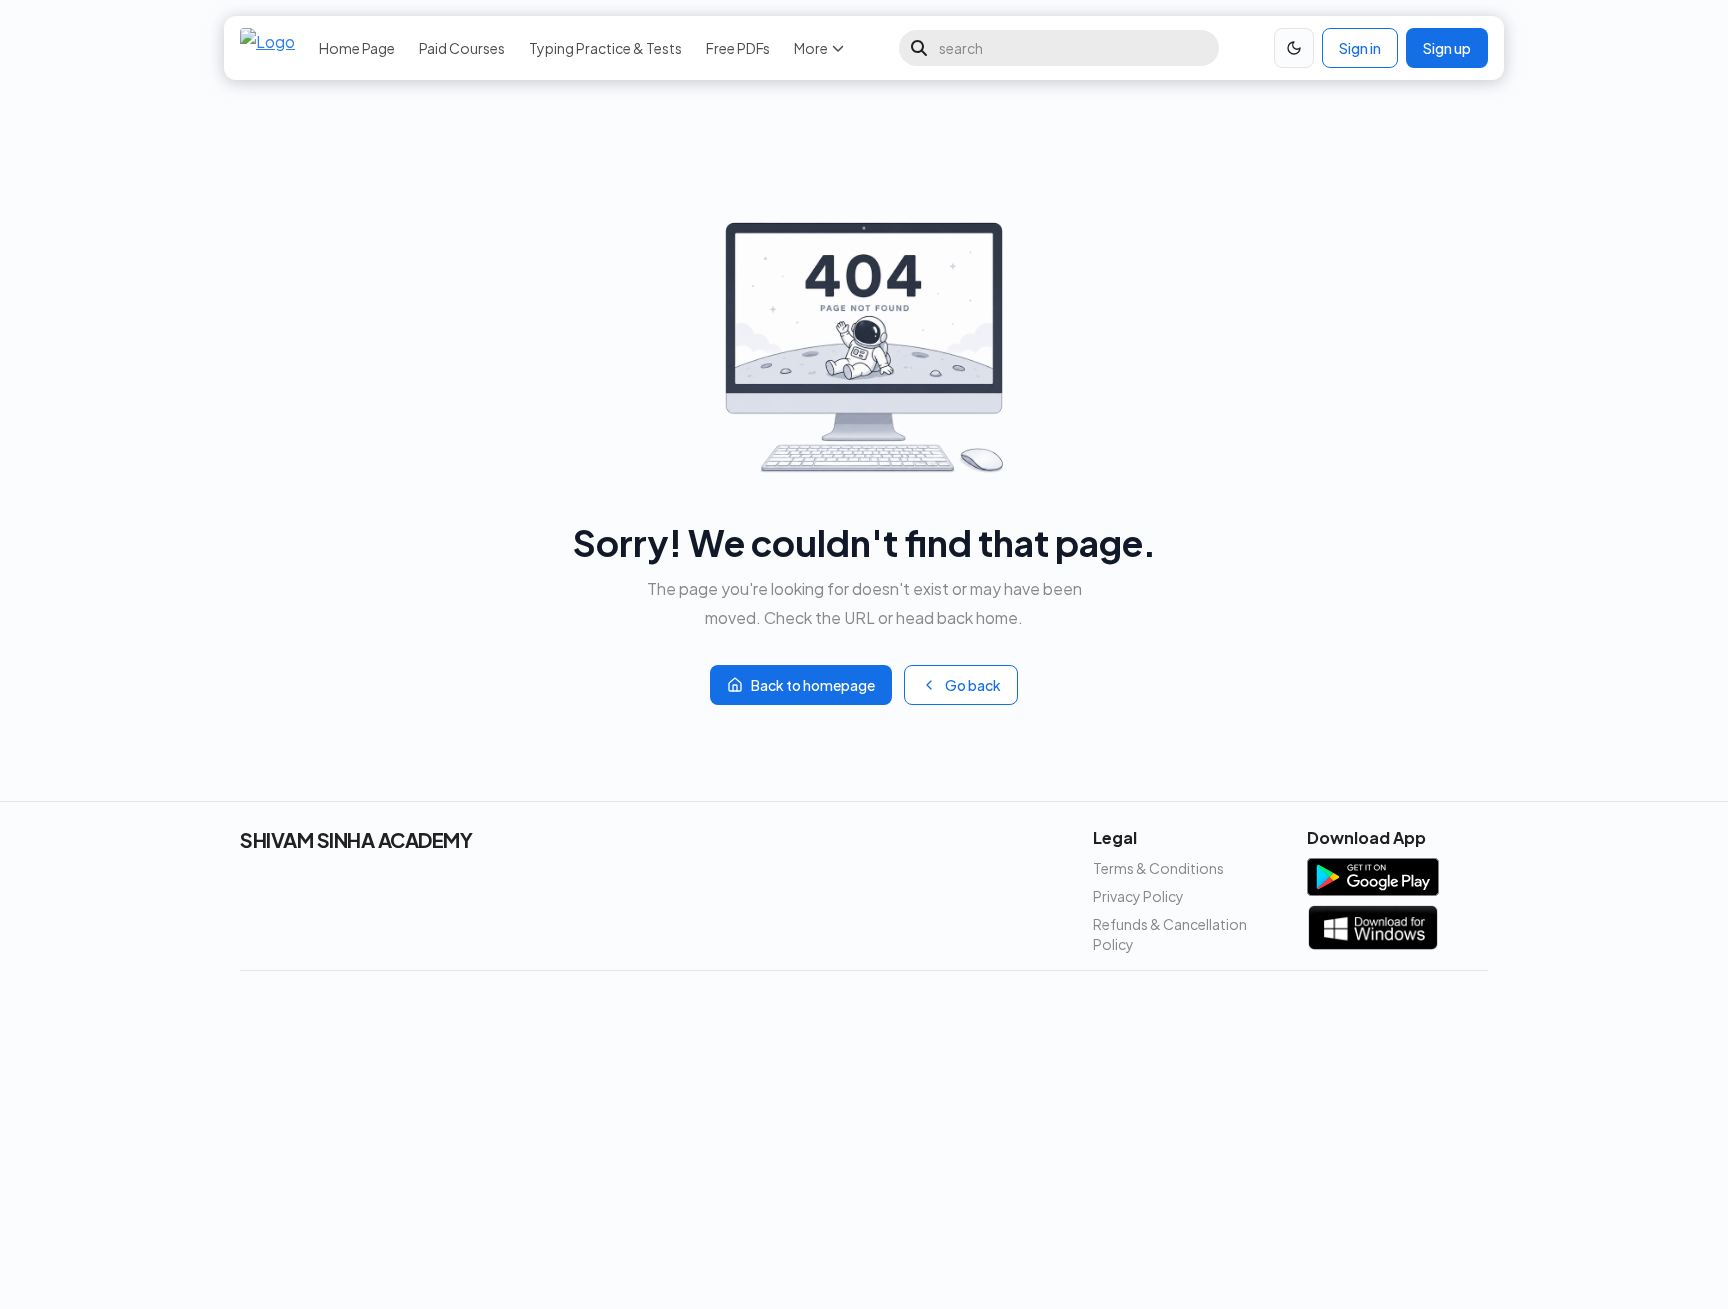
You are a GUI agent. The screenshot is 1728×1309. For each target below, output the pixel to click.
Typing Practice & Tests (605, 48)
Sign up (1447, 48)
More (811, 48)
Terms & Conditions (1158, 868)
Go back (973, 685)
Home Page (357, 48)
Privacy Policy (1138, 896)
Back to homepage (813, 685)
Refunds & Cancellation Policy (1170, 934)
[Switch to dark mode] (1294, 48)
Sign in (1360, 48)
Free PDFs (738, 48)
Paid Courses (462, 48)
